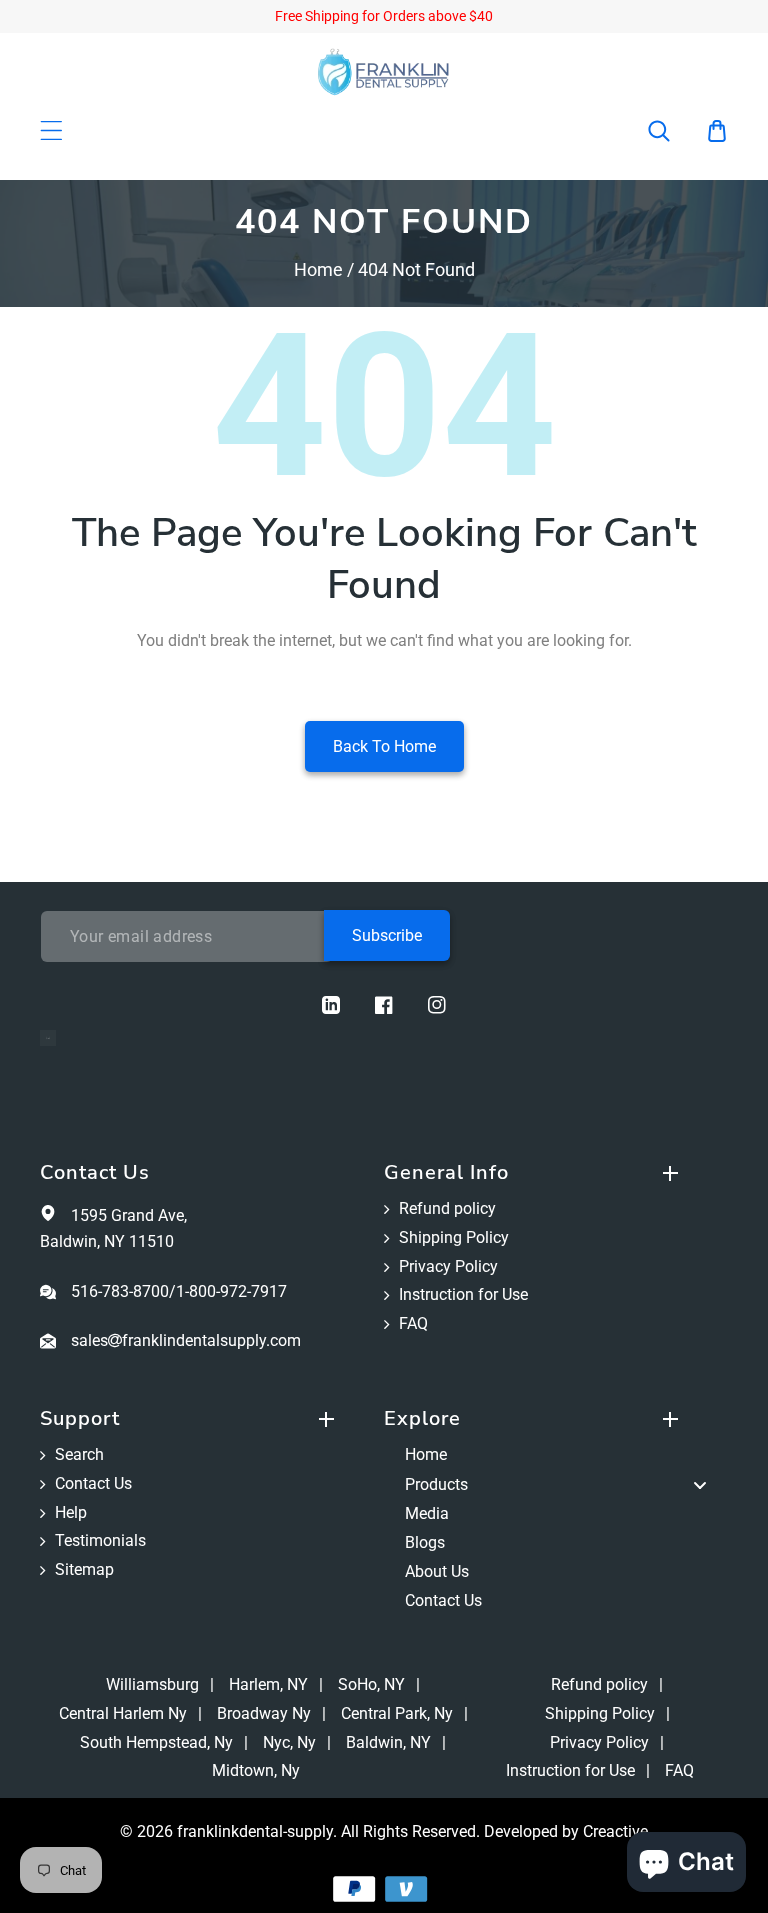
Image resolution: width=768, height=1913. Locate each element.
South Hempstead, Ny (156, 1742)
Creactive (615, 1831)
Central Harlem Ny (123, 1713)
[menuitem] (556, 1455)
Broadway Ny (264, 1713)
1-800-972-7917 (231, 1291)
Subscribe (387, 935)
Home (318, 269)
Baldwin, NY (388, 1742)
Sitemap (84, 1569)
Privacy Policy (448, 1266)
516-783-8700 (120, 1291)
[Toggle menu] (700, 1484)
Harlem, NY (268, 1684)
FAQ (413, 1323)
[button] (672, 131)
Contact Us (93, 1483)
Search (79, 1454)
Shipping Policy (454, 1237)
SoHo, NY (371, 1684)
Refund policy (447, 1208)
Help (71, 1512)
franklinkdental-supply (255, 1831)
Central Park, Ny (397, 1713)
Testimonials (100, 1540)
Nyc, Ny (289, 1742)
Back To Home (384, 746)
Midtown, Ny (256, 1770)
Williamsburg (152, 1684)
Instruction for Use (463, 1294)
